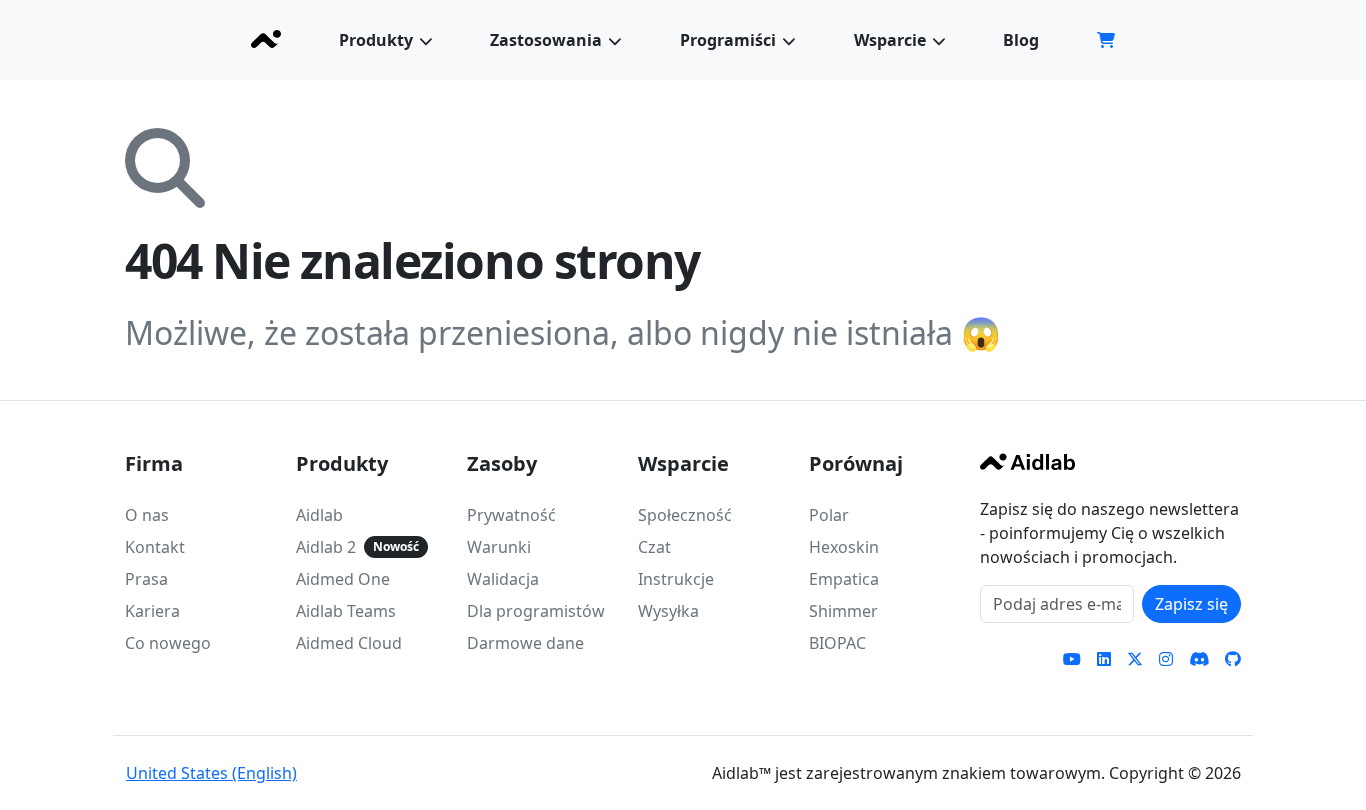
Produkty (376, 40)
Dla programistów (536, 611)
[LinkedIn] (1104, 659)
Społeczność (685, 515)
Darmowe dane (525, 643)
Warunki (499, 547)
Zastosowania (546, 40)
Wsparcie (890, 40)
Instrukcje (676, 579)
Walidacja (503, 579)
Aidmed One (343, 579)
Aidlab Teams (346, 611)
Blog (1021, 40)
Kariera (152, 611)
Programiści (728, 40)
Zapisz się (1191, 604)
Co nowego (168, 643)
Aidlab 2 (326, 547)
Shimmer (843, 611)
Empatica (844, 579)
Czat (654, 547)
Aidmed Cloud (349, 643)
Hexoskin (844, 547)
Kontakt (155, 547)
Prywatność (511, 515)
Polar (829, 515)
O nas (147, 515)
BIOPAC (837, 643)
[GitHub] (1233, 659)
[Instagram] (1166, 659)
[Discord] (1199, 659)
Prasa (146, 579)
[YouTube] (1072, 659)
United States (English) (211, 773)
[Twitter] (1135, 659)
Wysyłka (668, 611)
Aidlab (319, 515)
